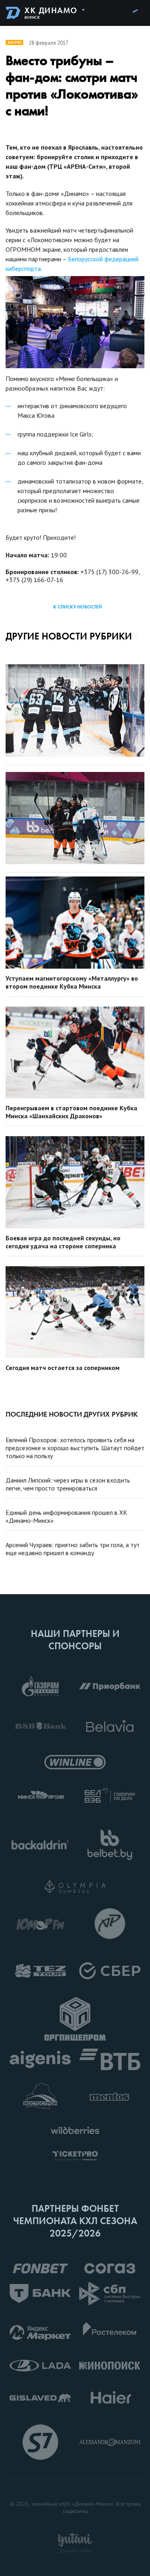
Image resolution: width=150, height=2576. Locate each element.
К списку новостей (78, 607)
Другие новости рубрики (69, 636)
